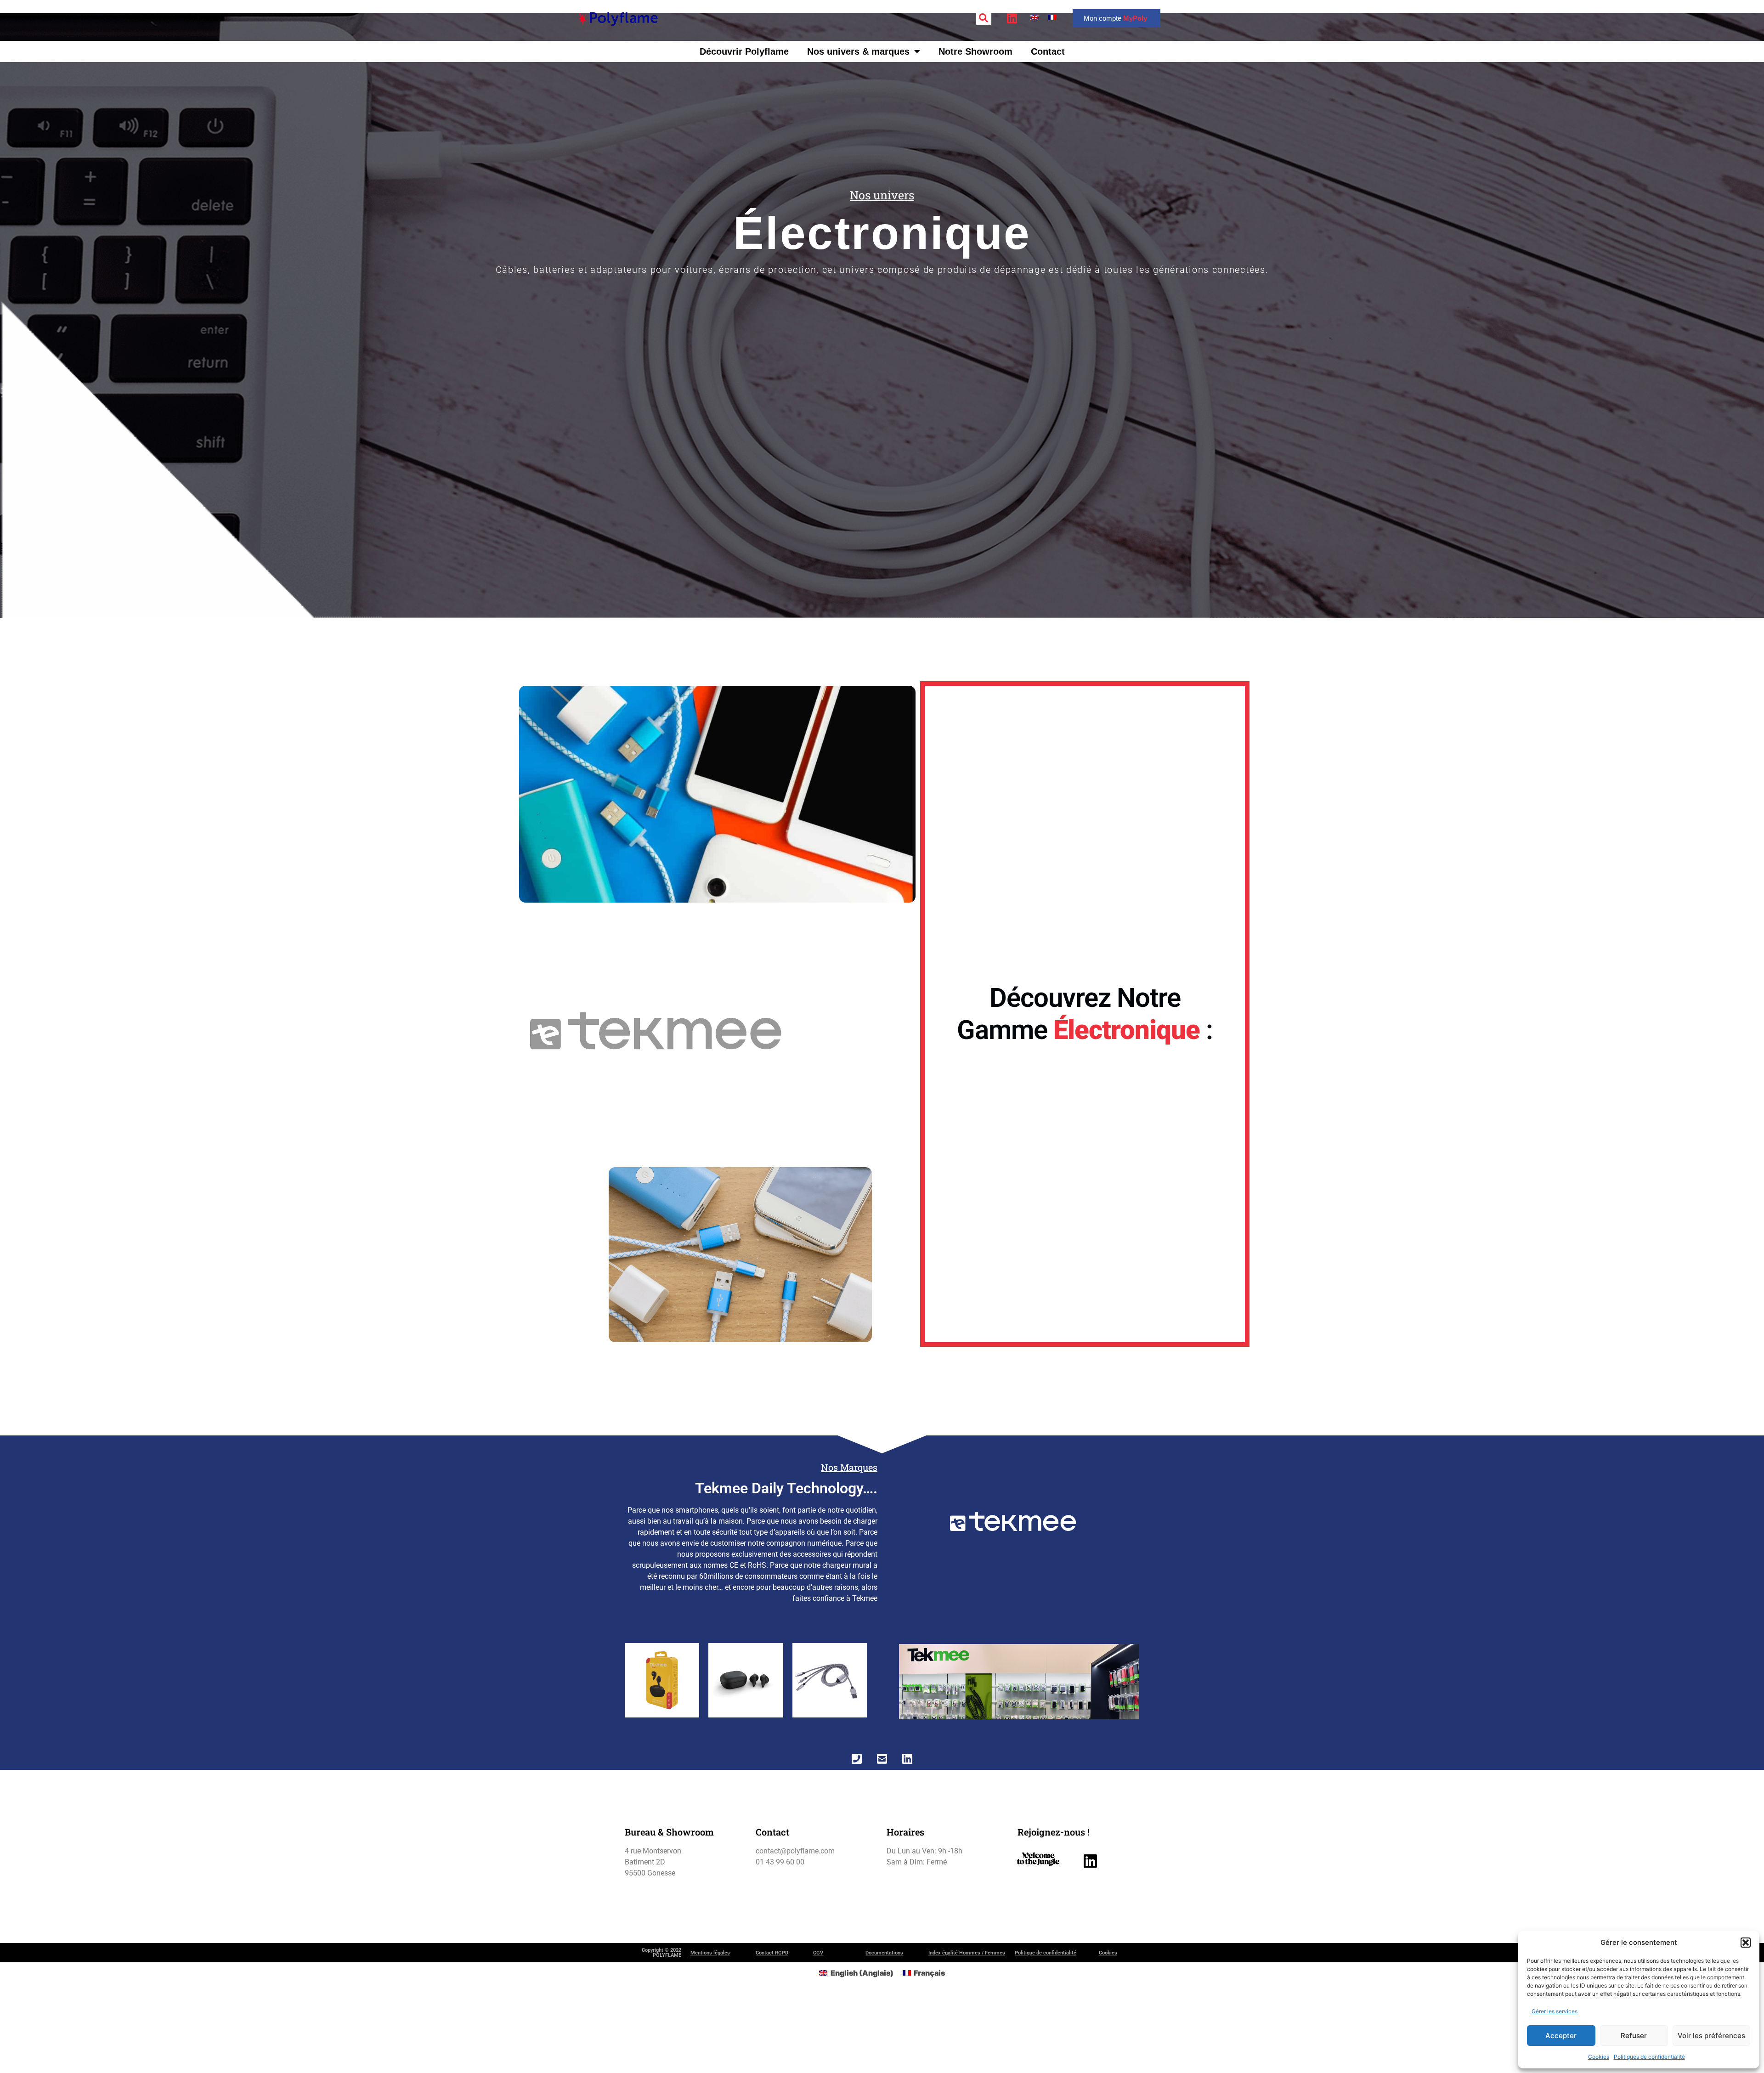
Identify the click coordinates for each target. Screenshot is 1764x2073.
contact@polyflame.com (795, 1851)
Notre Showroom (975, 51)
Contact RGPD (772, 1953)
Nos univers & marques (858, 51)
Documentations (884, 1953)
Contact (1048, 51)
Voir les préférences (1711, 2036)
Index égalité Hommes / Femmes (967, 1953)
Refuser (1634, 2036)
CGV (818, 1953)
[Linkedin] (907, 1758)
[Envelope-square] (882, 1758)
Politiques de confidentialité (1649, 2057)
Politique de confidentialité (1046, 1953)
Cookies (1599, 2057)
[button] (1746, 1943)
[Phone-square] (857, 1758)
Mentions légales (710, 1953)
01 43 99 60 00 (780, 1862)
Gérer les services (1555, 2011)
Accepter (1561, 2036)
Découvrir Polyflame (744, 51)
